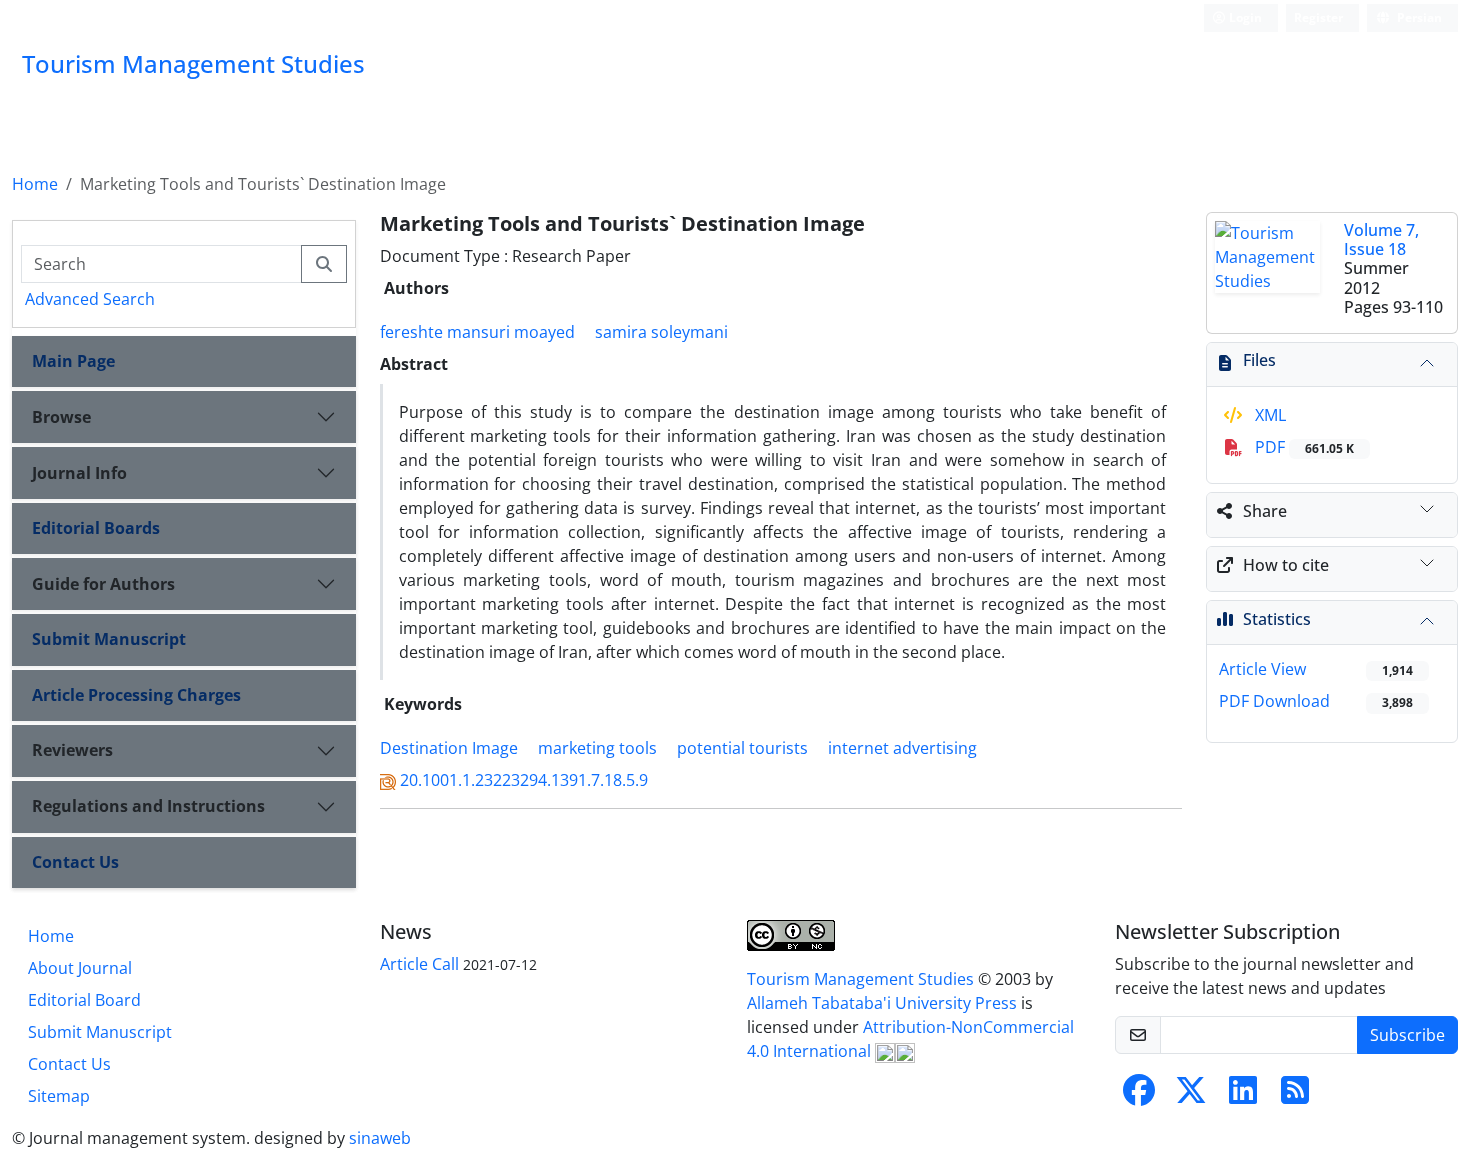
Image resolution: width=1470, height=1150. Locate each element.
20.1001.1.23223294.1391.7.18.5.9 (524, 780)
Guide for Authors (103, 584)
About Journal (80, 968)
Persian (1418, 17)
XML (1268, 415)
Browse (61, 417)
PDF (1302, 447)
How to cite (1286, 565)
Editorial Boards (96, 528)
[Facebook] (1139, 1096)
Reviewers (72, 750)
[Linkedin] (1243, 1096)
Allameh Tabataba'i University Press (884, 1003)
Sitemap (59, 1096)
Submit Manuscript (109, 639)
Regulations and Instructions (148, 806)
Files (1259, 360)
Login (1244, 17)
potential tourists (742, 748)
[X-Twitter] (1191, 1096)
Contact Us (75, 862)
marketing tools (597, 748)
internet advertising (902, 748)
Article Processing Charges (136, 695)
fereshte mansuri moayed (477, 332)
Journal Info (79, 473)
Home (35, 184)
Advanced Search (90, 299)
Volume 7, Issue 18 (1381, 239)
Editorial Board (84, 1000)
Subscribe (1407, 1035)
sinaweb (380, 1138)
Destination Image (449, 748)
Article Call (419, 964)
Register (1318, 17)
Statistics (1277, 619)
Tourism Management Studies (862, 979)
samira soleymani (661, 332)
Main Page (73, 361)
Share (1265, 511)
